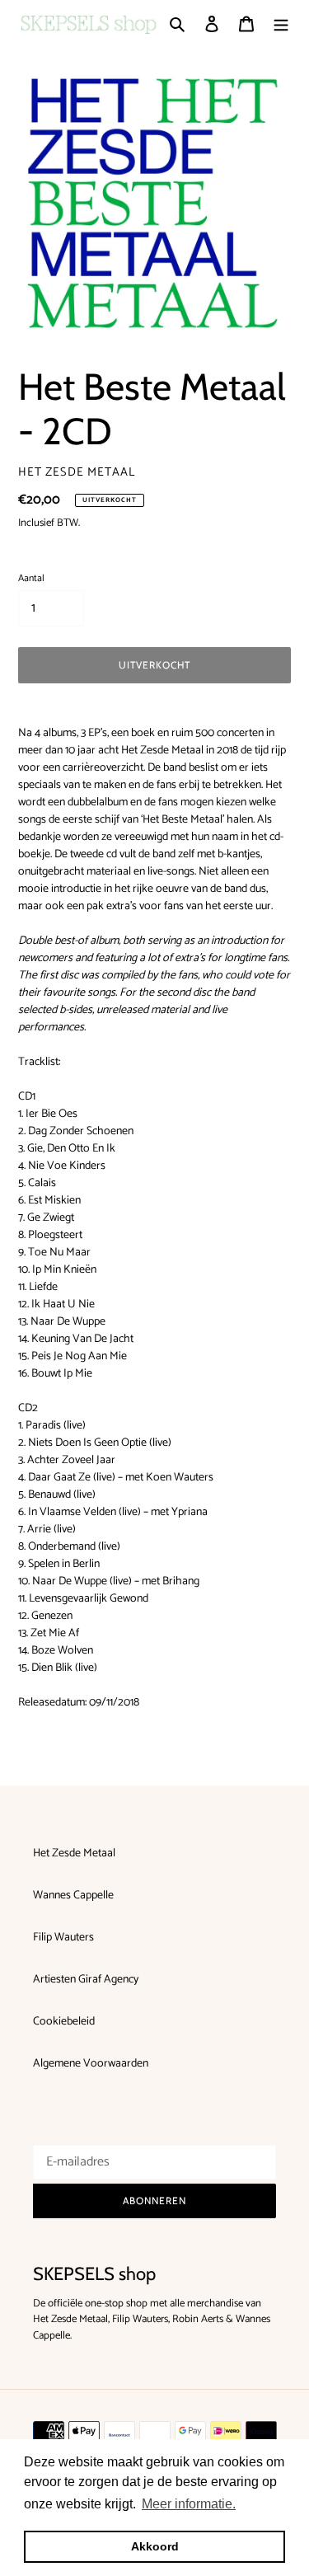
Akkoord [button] (155, 2546)
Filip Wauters (63, 1938)
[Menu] (281, 23)
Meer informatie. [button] (189, 2504)
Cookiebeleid (64, 2022)
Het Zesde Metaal (74, 1853)
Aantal (31, 579)
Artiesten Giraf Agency (86, 1980)
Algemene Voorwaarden (91, 2064)
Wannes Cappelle (73, 1896)
